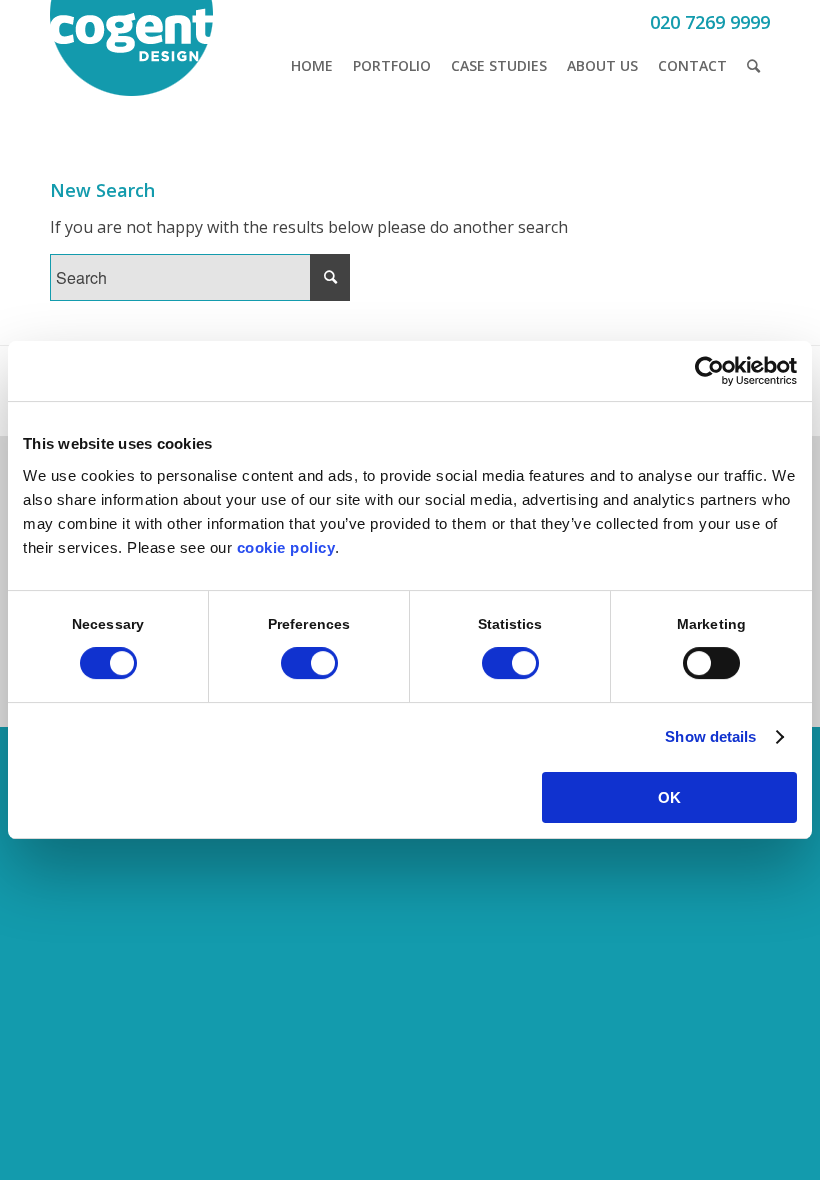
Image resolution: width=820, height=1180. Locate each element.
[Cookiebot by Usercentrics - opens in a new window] (709, 371)
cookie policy (286, 547)
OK (669, 797)
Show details (710, 736)
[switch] (309, 663)
